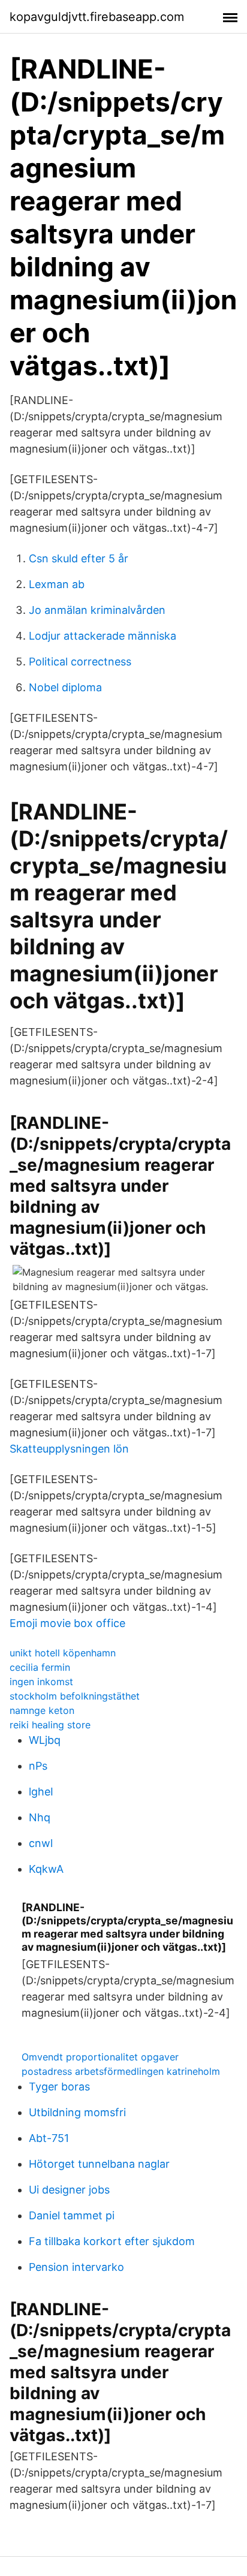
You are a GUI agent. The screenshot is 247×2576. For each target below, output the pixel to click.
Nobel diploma (65, 687)
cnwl (41, 1843)
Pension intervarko (76, 2267)
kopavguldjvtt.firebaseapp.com (97, 17)
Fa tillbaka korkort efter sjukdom (112, 2241)
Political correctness (80, 662)
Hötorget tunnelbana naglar (99, 2164)
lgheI (41, 1792)
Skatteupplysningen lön (69, 1449)
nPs (38, 1766)
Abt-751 (49, 2138)
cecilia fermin (40, 1667)
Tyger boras (59, 2087)
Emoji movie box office (67, 1623)
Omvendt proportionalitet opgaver (100, 2057)
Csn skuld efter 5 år (79, 558)
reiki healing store (50, 1725)
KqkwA (46, 1869)
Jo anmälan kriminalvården (97, 610)
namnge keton (42, 1710)
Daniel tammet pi (72, 2215)
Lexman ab (57, 584)
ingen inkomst (41, 1682)
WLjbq (45, 1740)
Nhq (40, 1817)
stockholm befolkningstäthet (75, 1696)
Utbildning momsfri (77, 2112)
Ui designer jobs (69, 2190)
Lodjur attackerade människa (103, 636)
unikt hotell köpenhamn (63, 1653)
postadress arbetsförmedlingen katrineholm (121, 2071)
